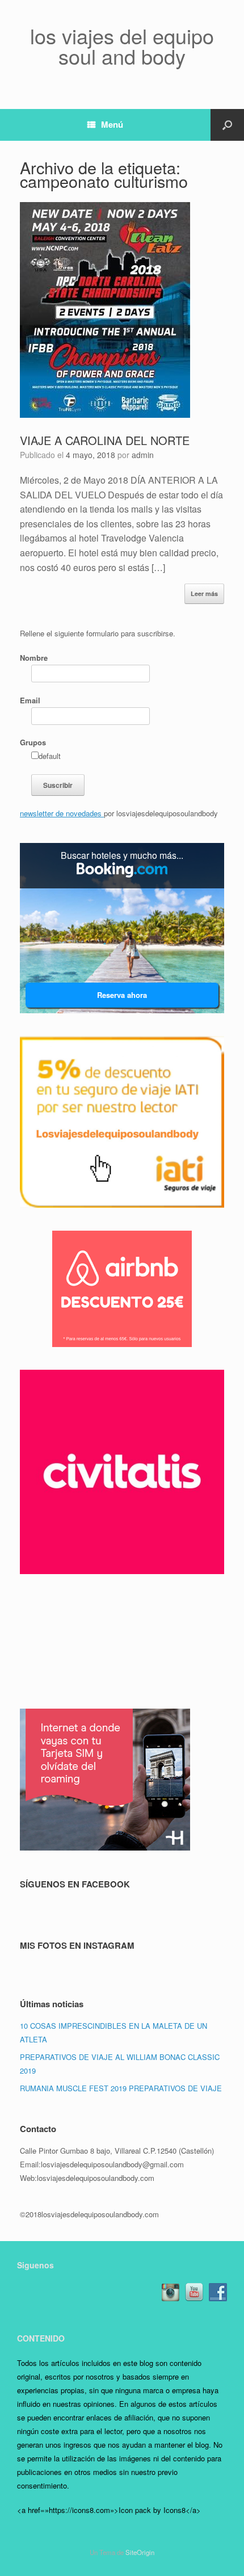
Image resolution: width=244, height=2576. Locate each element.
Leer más (204, 593)
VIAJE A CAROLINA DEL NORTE (105, 440)
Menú (112, 124)
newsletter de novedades (62, 813)
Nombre (34, 658)
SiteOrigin (140, 2552)
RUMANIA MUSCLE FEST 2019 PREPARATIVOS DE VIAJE (121, 2088)
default (50, 756)
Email (30, 700)
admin (143, 455)
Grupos (33, 742)
